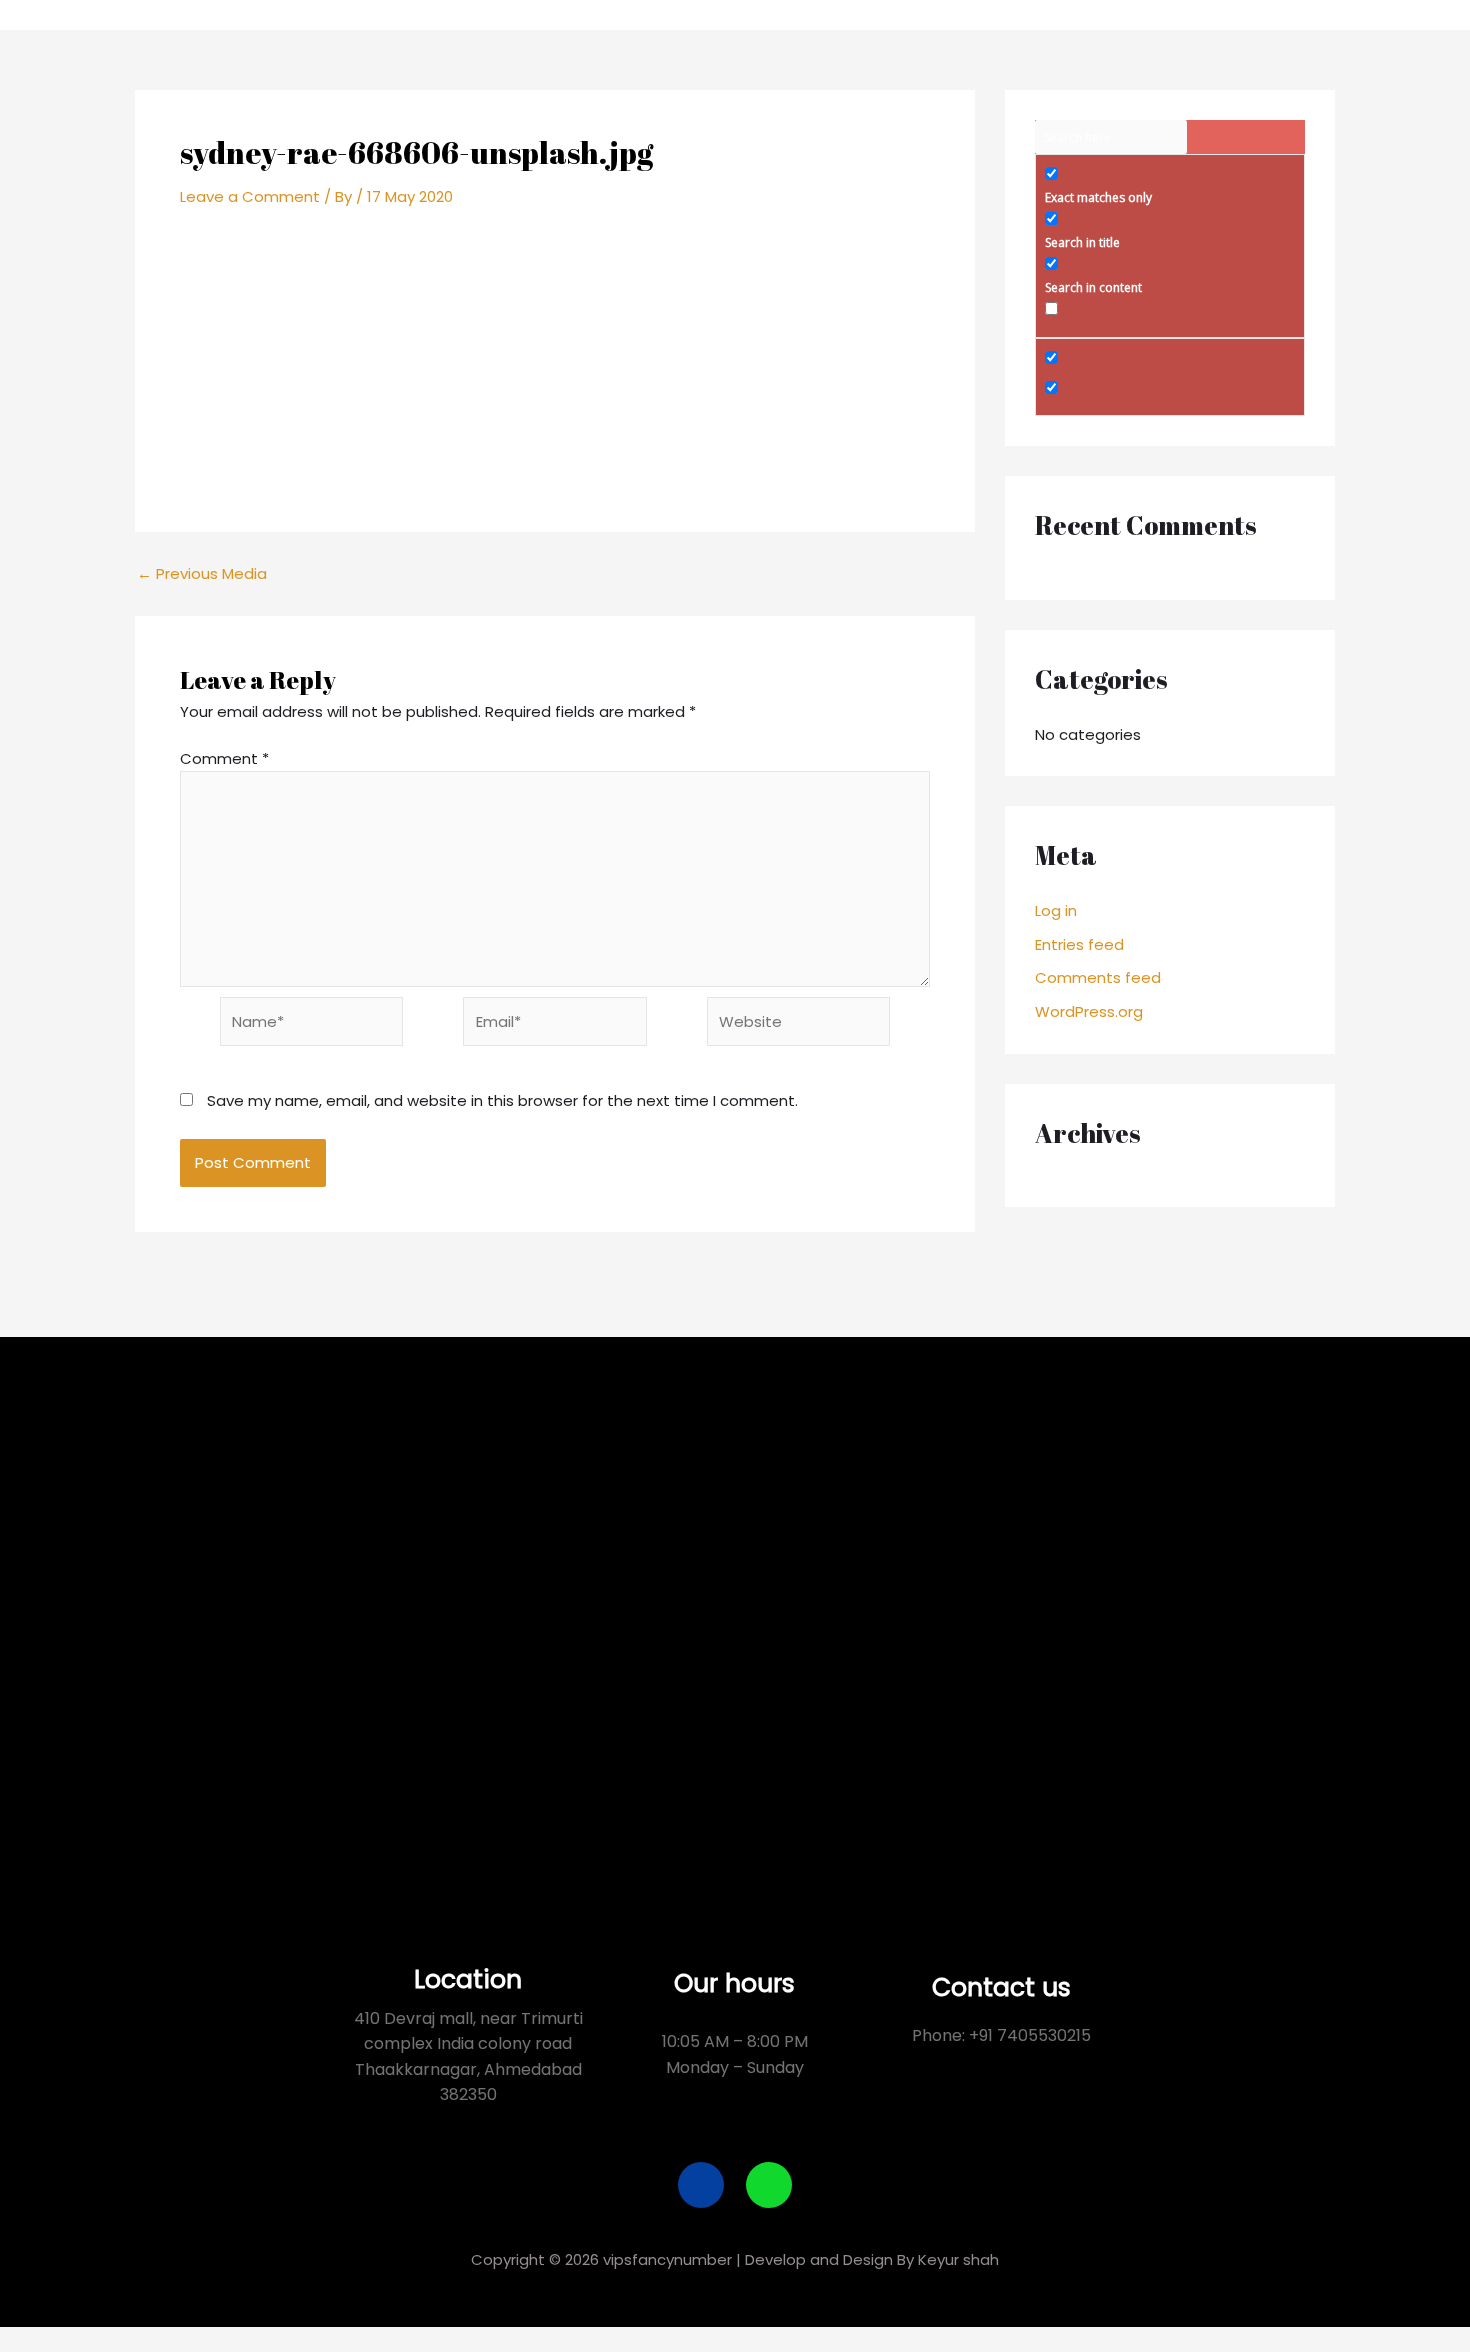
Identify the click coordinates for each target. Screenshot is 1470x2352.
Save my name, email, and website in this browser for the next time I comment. (502, 1100)
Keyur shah (958, 2259)
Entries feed (1079, 944)
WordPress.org (1089, 1011)
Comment (224, 758)
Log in (1056, 910)
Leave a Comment (250, 196)
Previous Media (202, 573)
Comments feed (1098, 977)
